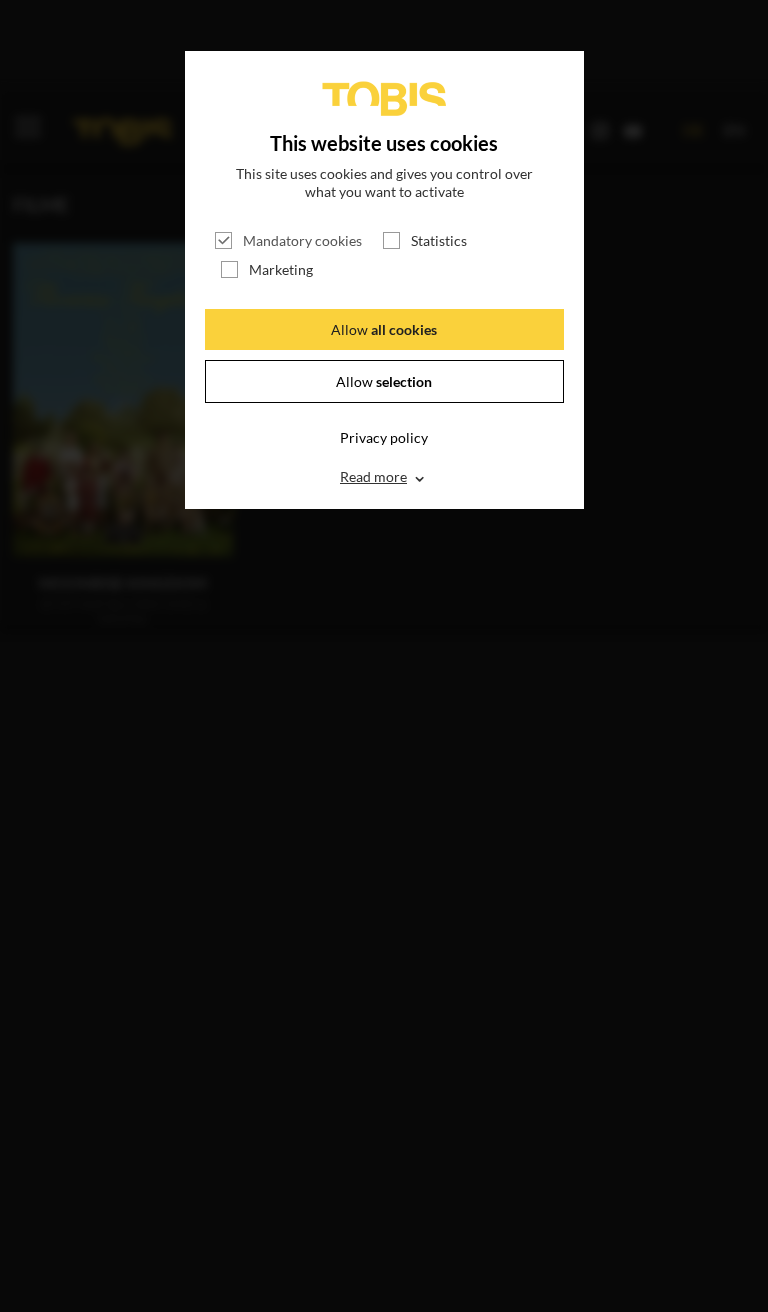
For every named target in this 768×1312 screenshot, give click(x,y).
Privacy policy (384, 437)
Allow (384, 329)
